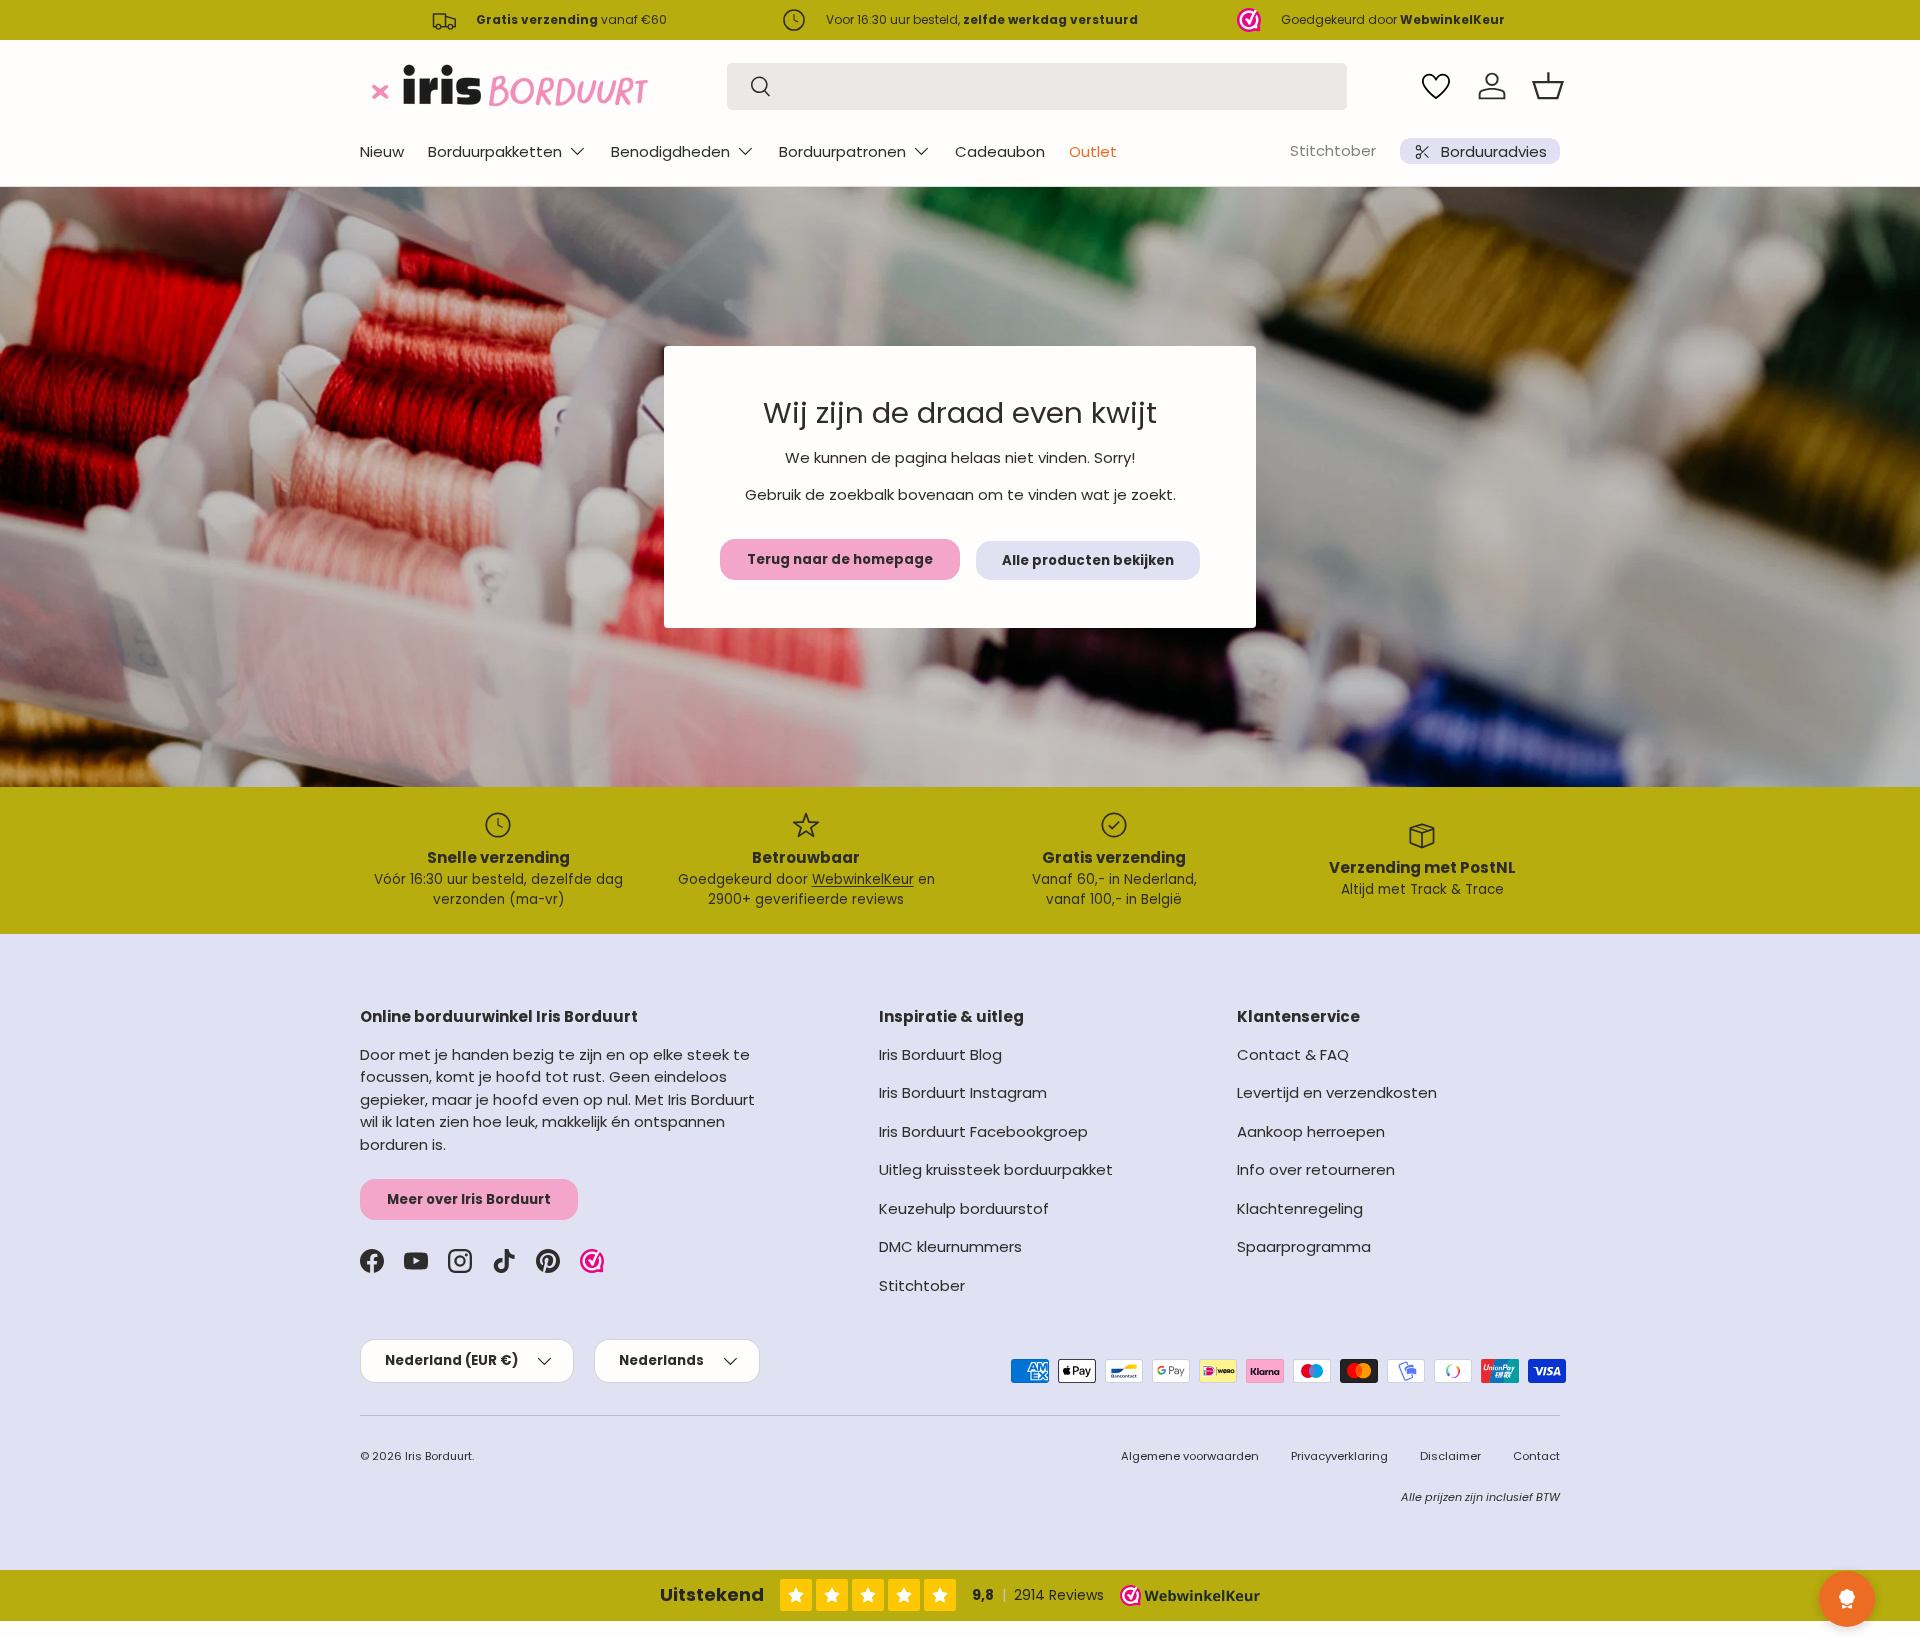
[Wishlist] (1436, 86)
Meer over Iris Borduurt (469, 1199)
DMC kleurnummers (950, 1246)
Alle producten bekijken (1088, 560)
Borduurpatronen (842, 151)
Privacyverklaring (1339, 1456)
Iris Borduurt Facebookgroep (983, 1131)
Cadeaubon (1000, 151)
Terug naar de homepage (840, 559)
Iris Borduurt (438, 1456)
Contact (1536, 1456)
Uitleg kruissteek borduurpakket (996, 1169)
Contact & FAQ (1293, 1054)
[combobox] (1037, 86)
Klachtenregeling (1300, 1208)
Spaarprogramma (1304, 1246)
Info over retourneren (1316, 1169)
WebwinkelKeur (863, 879)
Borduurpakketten (495, 151)
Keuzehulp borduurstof (964, 1208)
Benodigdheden (670, 151)
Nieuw (382, 151)
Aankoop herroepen (1311, 1131)
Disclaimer (1450, 1456)
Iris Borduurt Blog (940, 1054)
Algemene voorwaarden (1190, 1456)
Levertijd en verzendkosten (1337, 1092)
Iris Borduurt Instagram (963, 1092)
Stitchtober (1333, 150)
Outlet (1093, 151)
